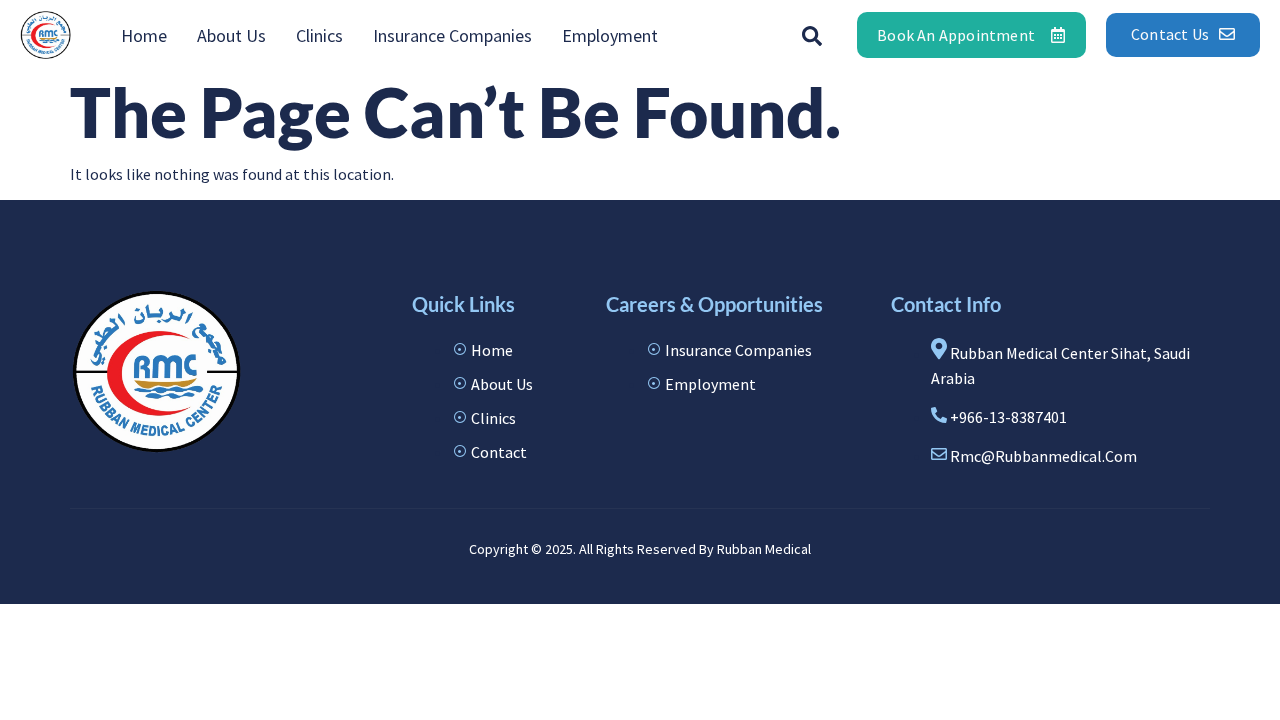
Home (144, 35)
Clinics (319, 35)
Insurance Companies (452, 35)
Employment (610, 35)
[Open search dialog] (812, 35)
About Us (231, 35)
